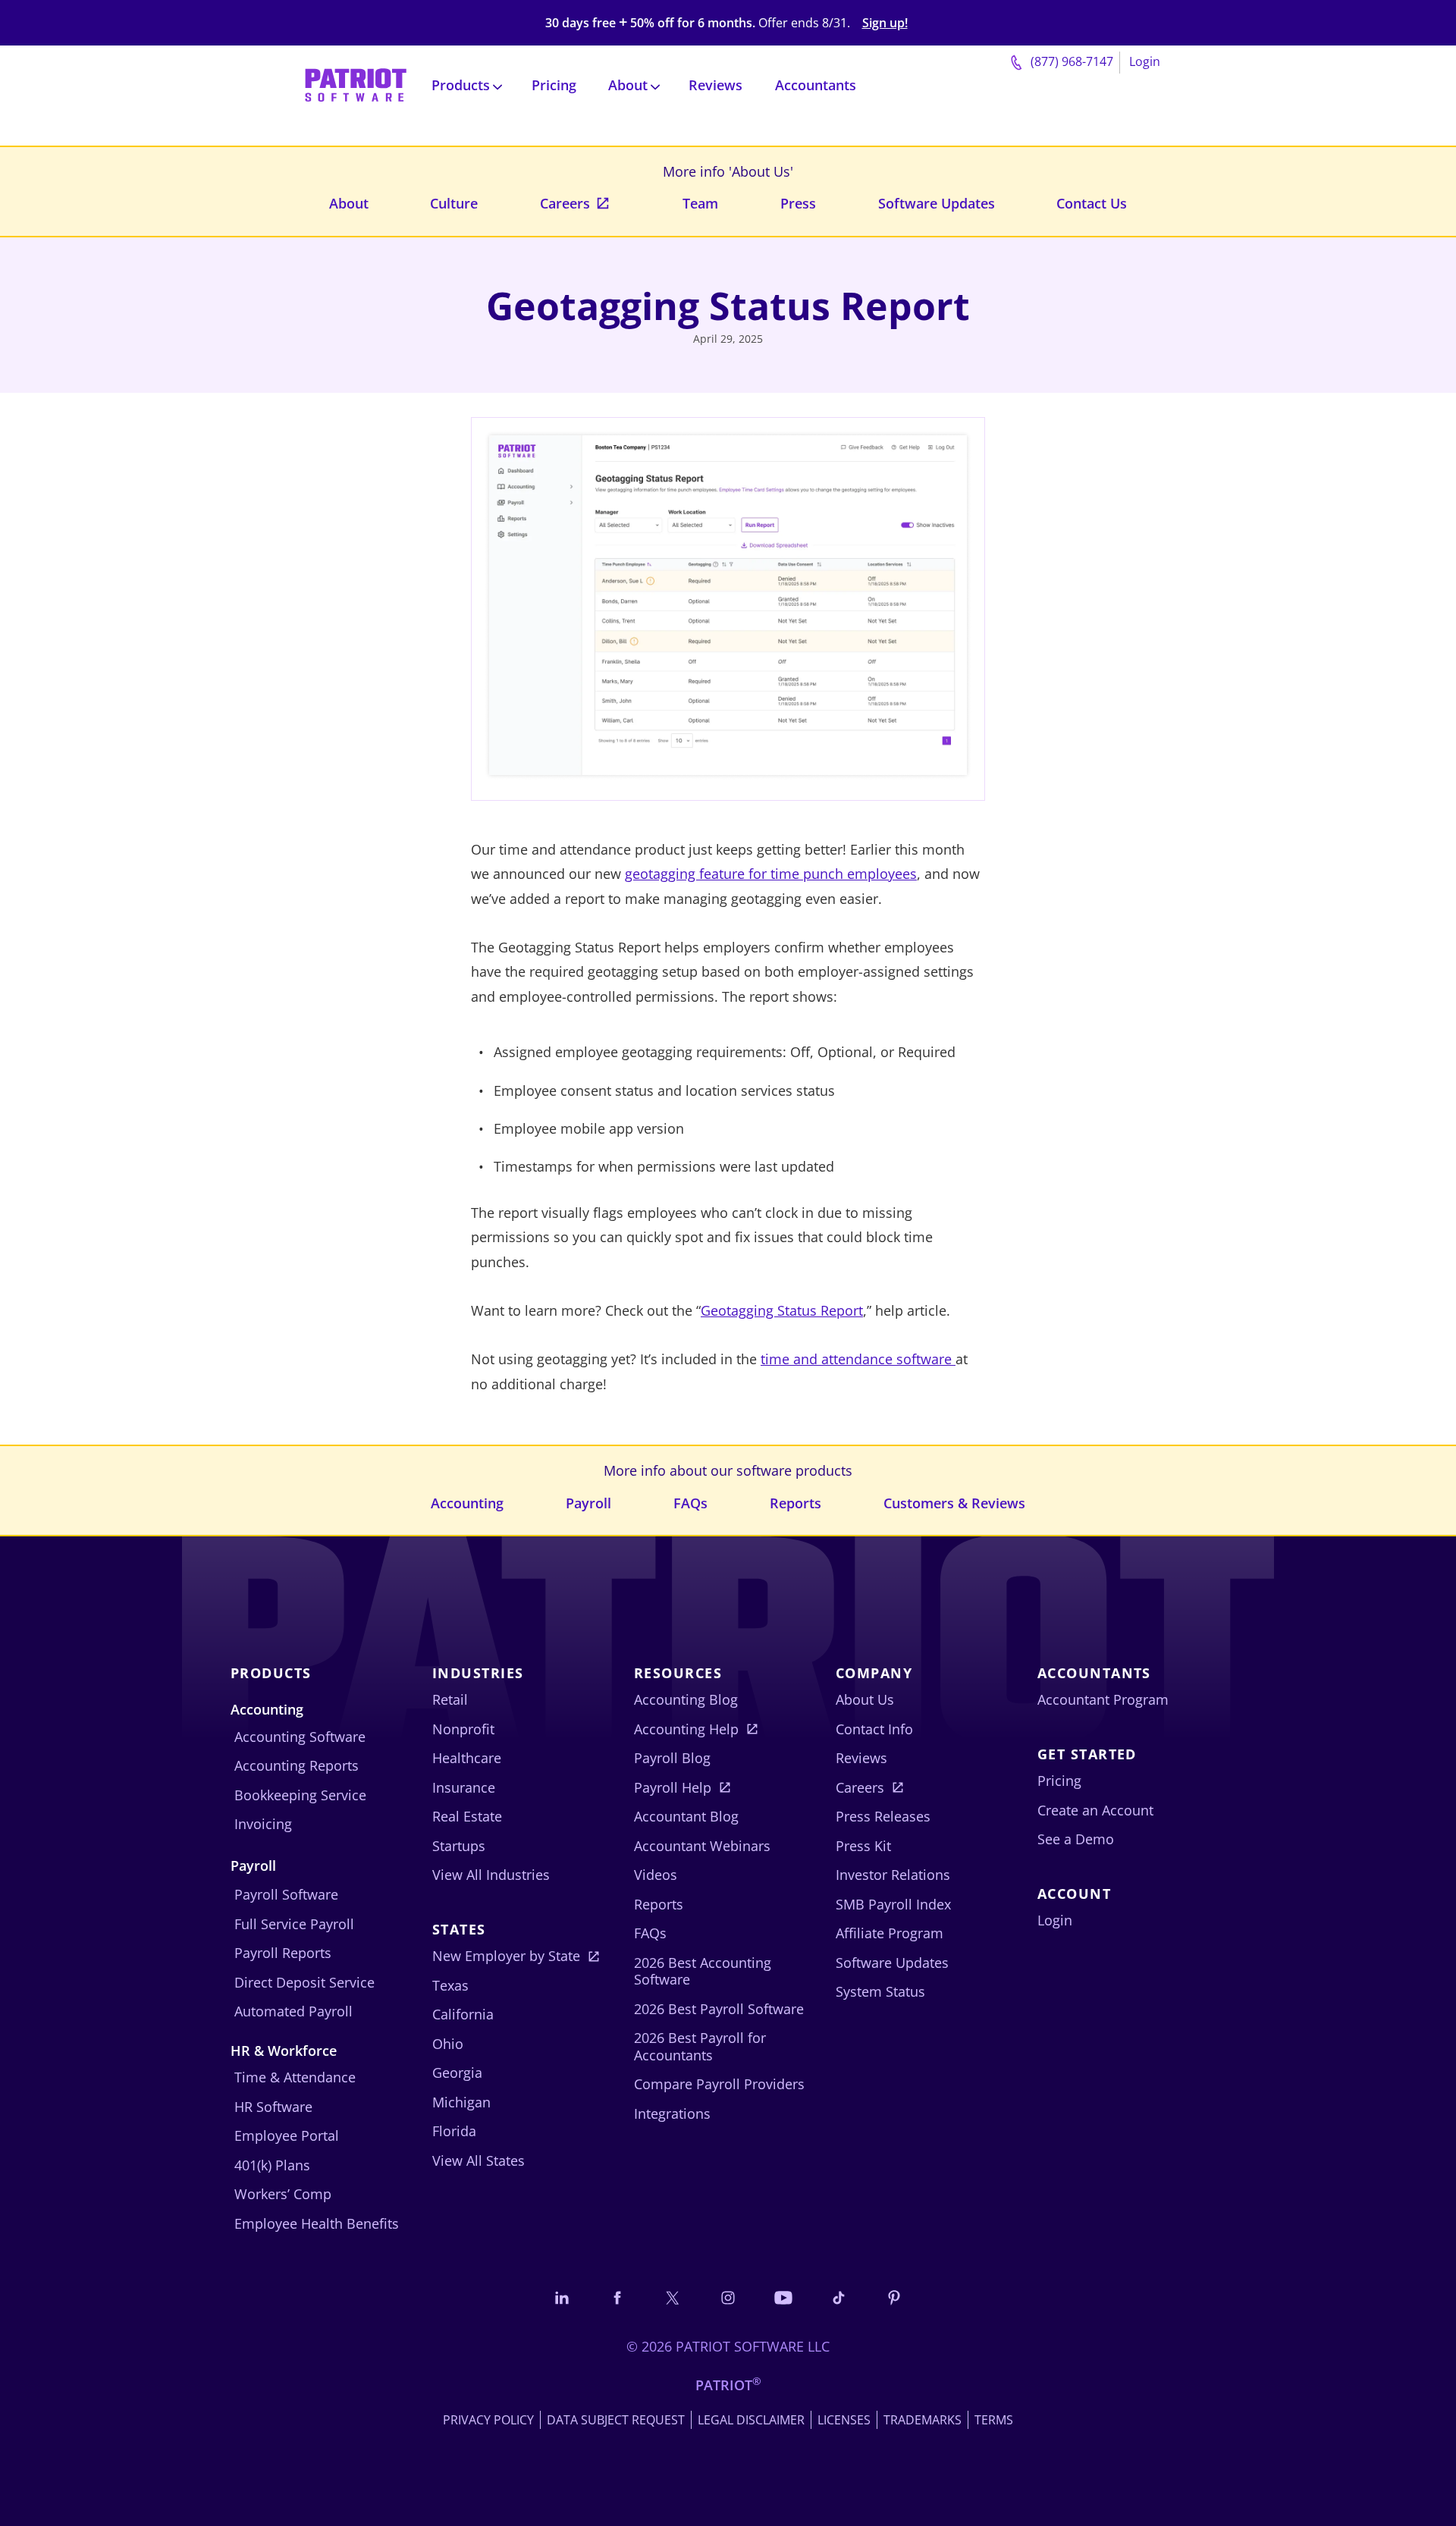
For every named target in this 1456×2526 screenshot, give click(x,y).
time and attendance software (858, 1359)
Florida (454, 2131)
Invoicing (263, 1824)
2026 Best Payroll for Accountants (700, 2046)
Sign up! (885, 23)
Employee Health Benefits (317, 2223)
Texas (450, 1985)
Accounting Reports (297, 1765)
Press (798, 203)
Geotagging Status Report (782, 1310)
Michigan (461, 2102)
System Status (880, 1991)
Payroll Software (286, 1894)
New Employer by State (506, 1956)
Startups (459, 1846)
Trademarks (923, 2420)
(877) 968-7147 (1070, 61)
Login (1145, 61)
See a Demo (1076, 1839)
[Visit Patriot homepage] (356, 84)
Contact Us (1092, 203)
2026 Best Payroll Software (719, 2009)
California (463, 2014)
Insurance (464, 1787)
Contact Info (874, 1729)
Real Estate (467, 1816)
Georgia (457, 2073)
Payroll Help (673, 1787)
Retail (450, 1699)
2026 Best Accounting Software (703, 1971)
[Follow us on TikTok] (839, 2297)
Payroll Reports (283, 1953)
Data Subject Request (616, 2420)
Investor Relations (893, 1875)
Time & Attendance (295, 2077)
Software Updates (937, 203)
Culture (454, 203)
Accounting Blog (686, 1699)
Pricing (554, 85)
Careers (565, 203)
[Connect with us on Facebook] (617, 2297)
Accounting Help (686, 1729)
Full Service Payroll (294, 1924)
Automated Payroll (293, 2011)
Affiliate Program (890, 1933)
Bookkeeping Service (300, 1795)
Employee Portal (287, 2135)
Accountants (816, 85)
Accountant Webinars (702, 1846)
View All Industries (491, 1875)
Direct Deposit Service (304, 1982)
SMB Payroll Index (893, 1904)
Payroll (588, 1503)
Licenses (844, 2420)
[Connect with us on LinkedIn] (562, 2297)
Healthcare (467, 1758)
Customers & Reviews (954, 1503)
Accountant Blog (686, 1816)
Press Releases (883, 1816)
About (349, 203)
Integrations (672, 2113)
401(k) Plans (272, 2165)
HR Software (273, 2107)
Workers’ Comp (283, 2194)
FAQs (690, 1503)
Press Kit (863, 1846)
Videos (656, 1875)
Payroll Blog (672, 1758)
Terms (994, 2420)
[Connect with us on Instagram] (728, 2297)
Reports (795, 1503)
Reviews (715, 85)
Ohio (448, 2044)
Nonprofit (463, 1729)
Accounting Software (300, 1737)
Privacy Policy (488, 2420)
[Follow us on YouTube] (783, 2297)
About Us (865, 1699)
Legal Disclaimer (751, 2420)
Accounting (467, 1503)
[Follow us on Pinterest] (894, 2297)
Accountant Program (1103, 1699)
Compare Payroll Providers (719, 2084)
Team (700, 203)
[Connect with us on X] (673, 2297)
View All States (479, 2160)
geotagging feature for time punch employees (771, 874)
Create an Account (1095, 1810)
